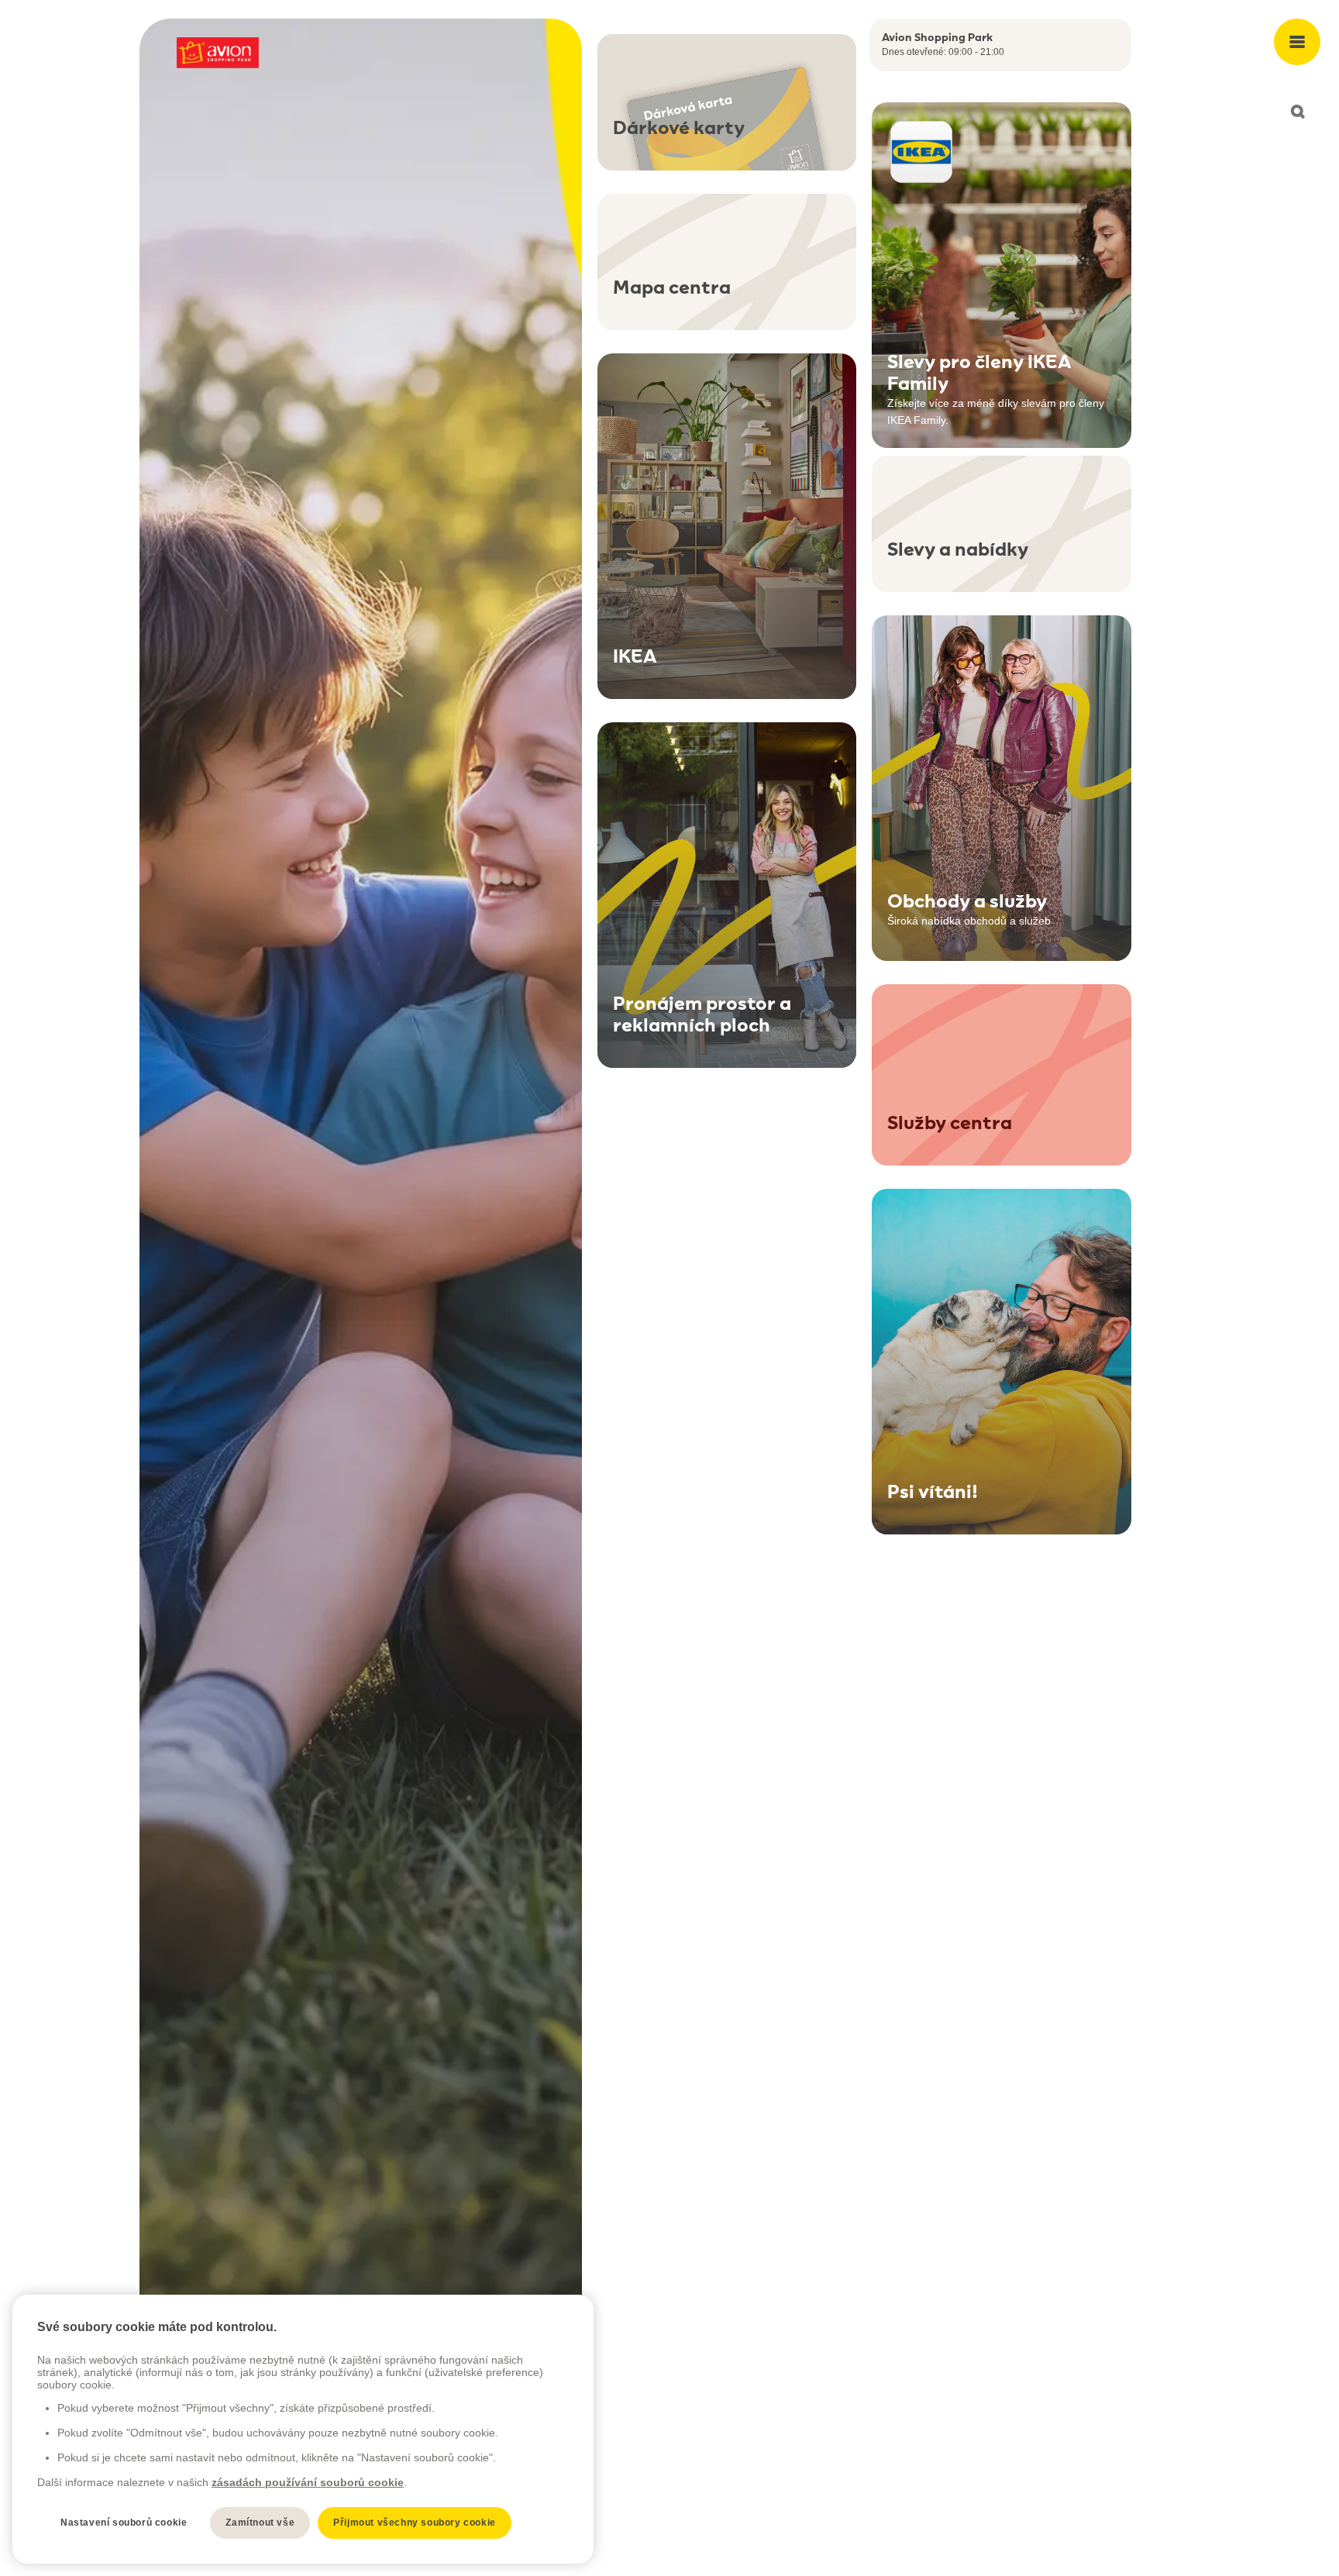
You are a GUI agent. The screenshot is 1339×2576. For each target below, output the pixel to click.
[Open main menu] (1297, 42)
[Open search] (1297, 112)
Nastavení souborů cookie (124, 2523)
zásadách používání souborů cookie (308, 2482)
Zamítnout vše (260, 2523)
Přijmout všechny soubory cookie (415, 2523)
